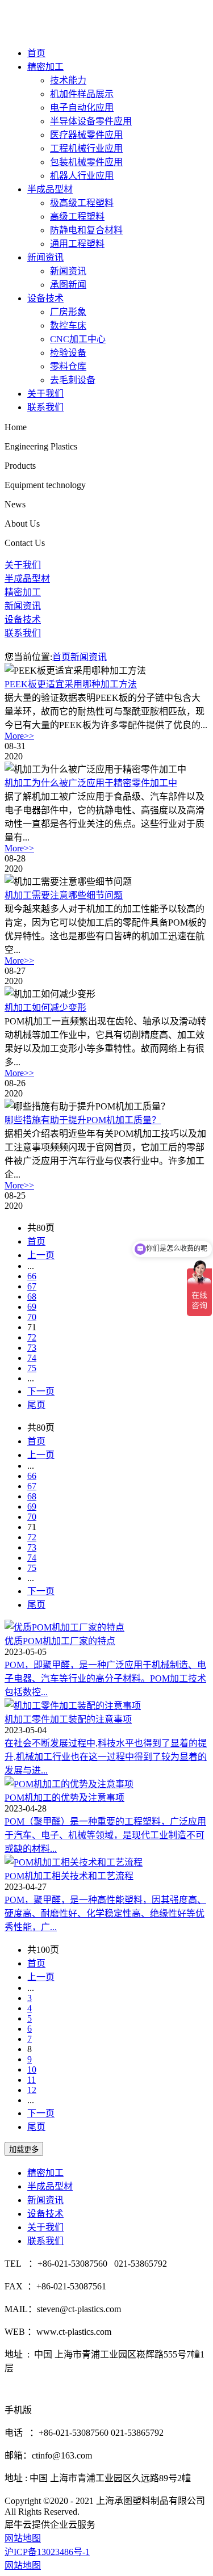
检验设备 (68, 353)
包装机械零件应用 (86, 162)
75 (32, 1368)
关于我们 (45, 394)
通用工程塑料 (77, 244)
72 (32, 1337)
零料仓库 (68, 366)
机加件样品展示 (82, 94)
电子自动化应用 (82, 108)
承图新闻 (68, 285)
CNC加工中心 (78, 339)
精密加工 (45, 67)
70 (32, 1317)
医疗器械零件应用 (86, 135)
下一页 (41, 1391)
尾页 (36, 1405)
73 (32, 1348)
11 (32, 2080)
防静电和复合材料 (86, 230)
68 (32, 1297)
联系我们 (45, 407)
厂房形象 (68, 312)
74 (32, 1358)
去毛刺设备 (73, 380)
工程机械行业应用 (86, 148)
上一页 (41, 1255)
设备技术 (45, 298)
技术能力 (68, 80)
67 (32, 1286)
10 (32, 2069)
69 (32, 1307)
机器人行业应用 (82, 176)
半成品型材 (50, 189)
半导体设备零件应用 (91, 121)
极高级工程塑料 (82, 203)
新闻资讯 (45, 257)
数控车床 (68, 325)
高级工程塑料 (77, 217)
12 (32, 2090)
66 (32, 1276)
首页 (36, 53)
